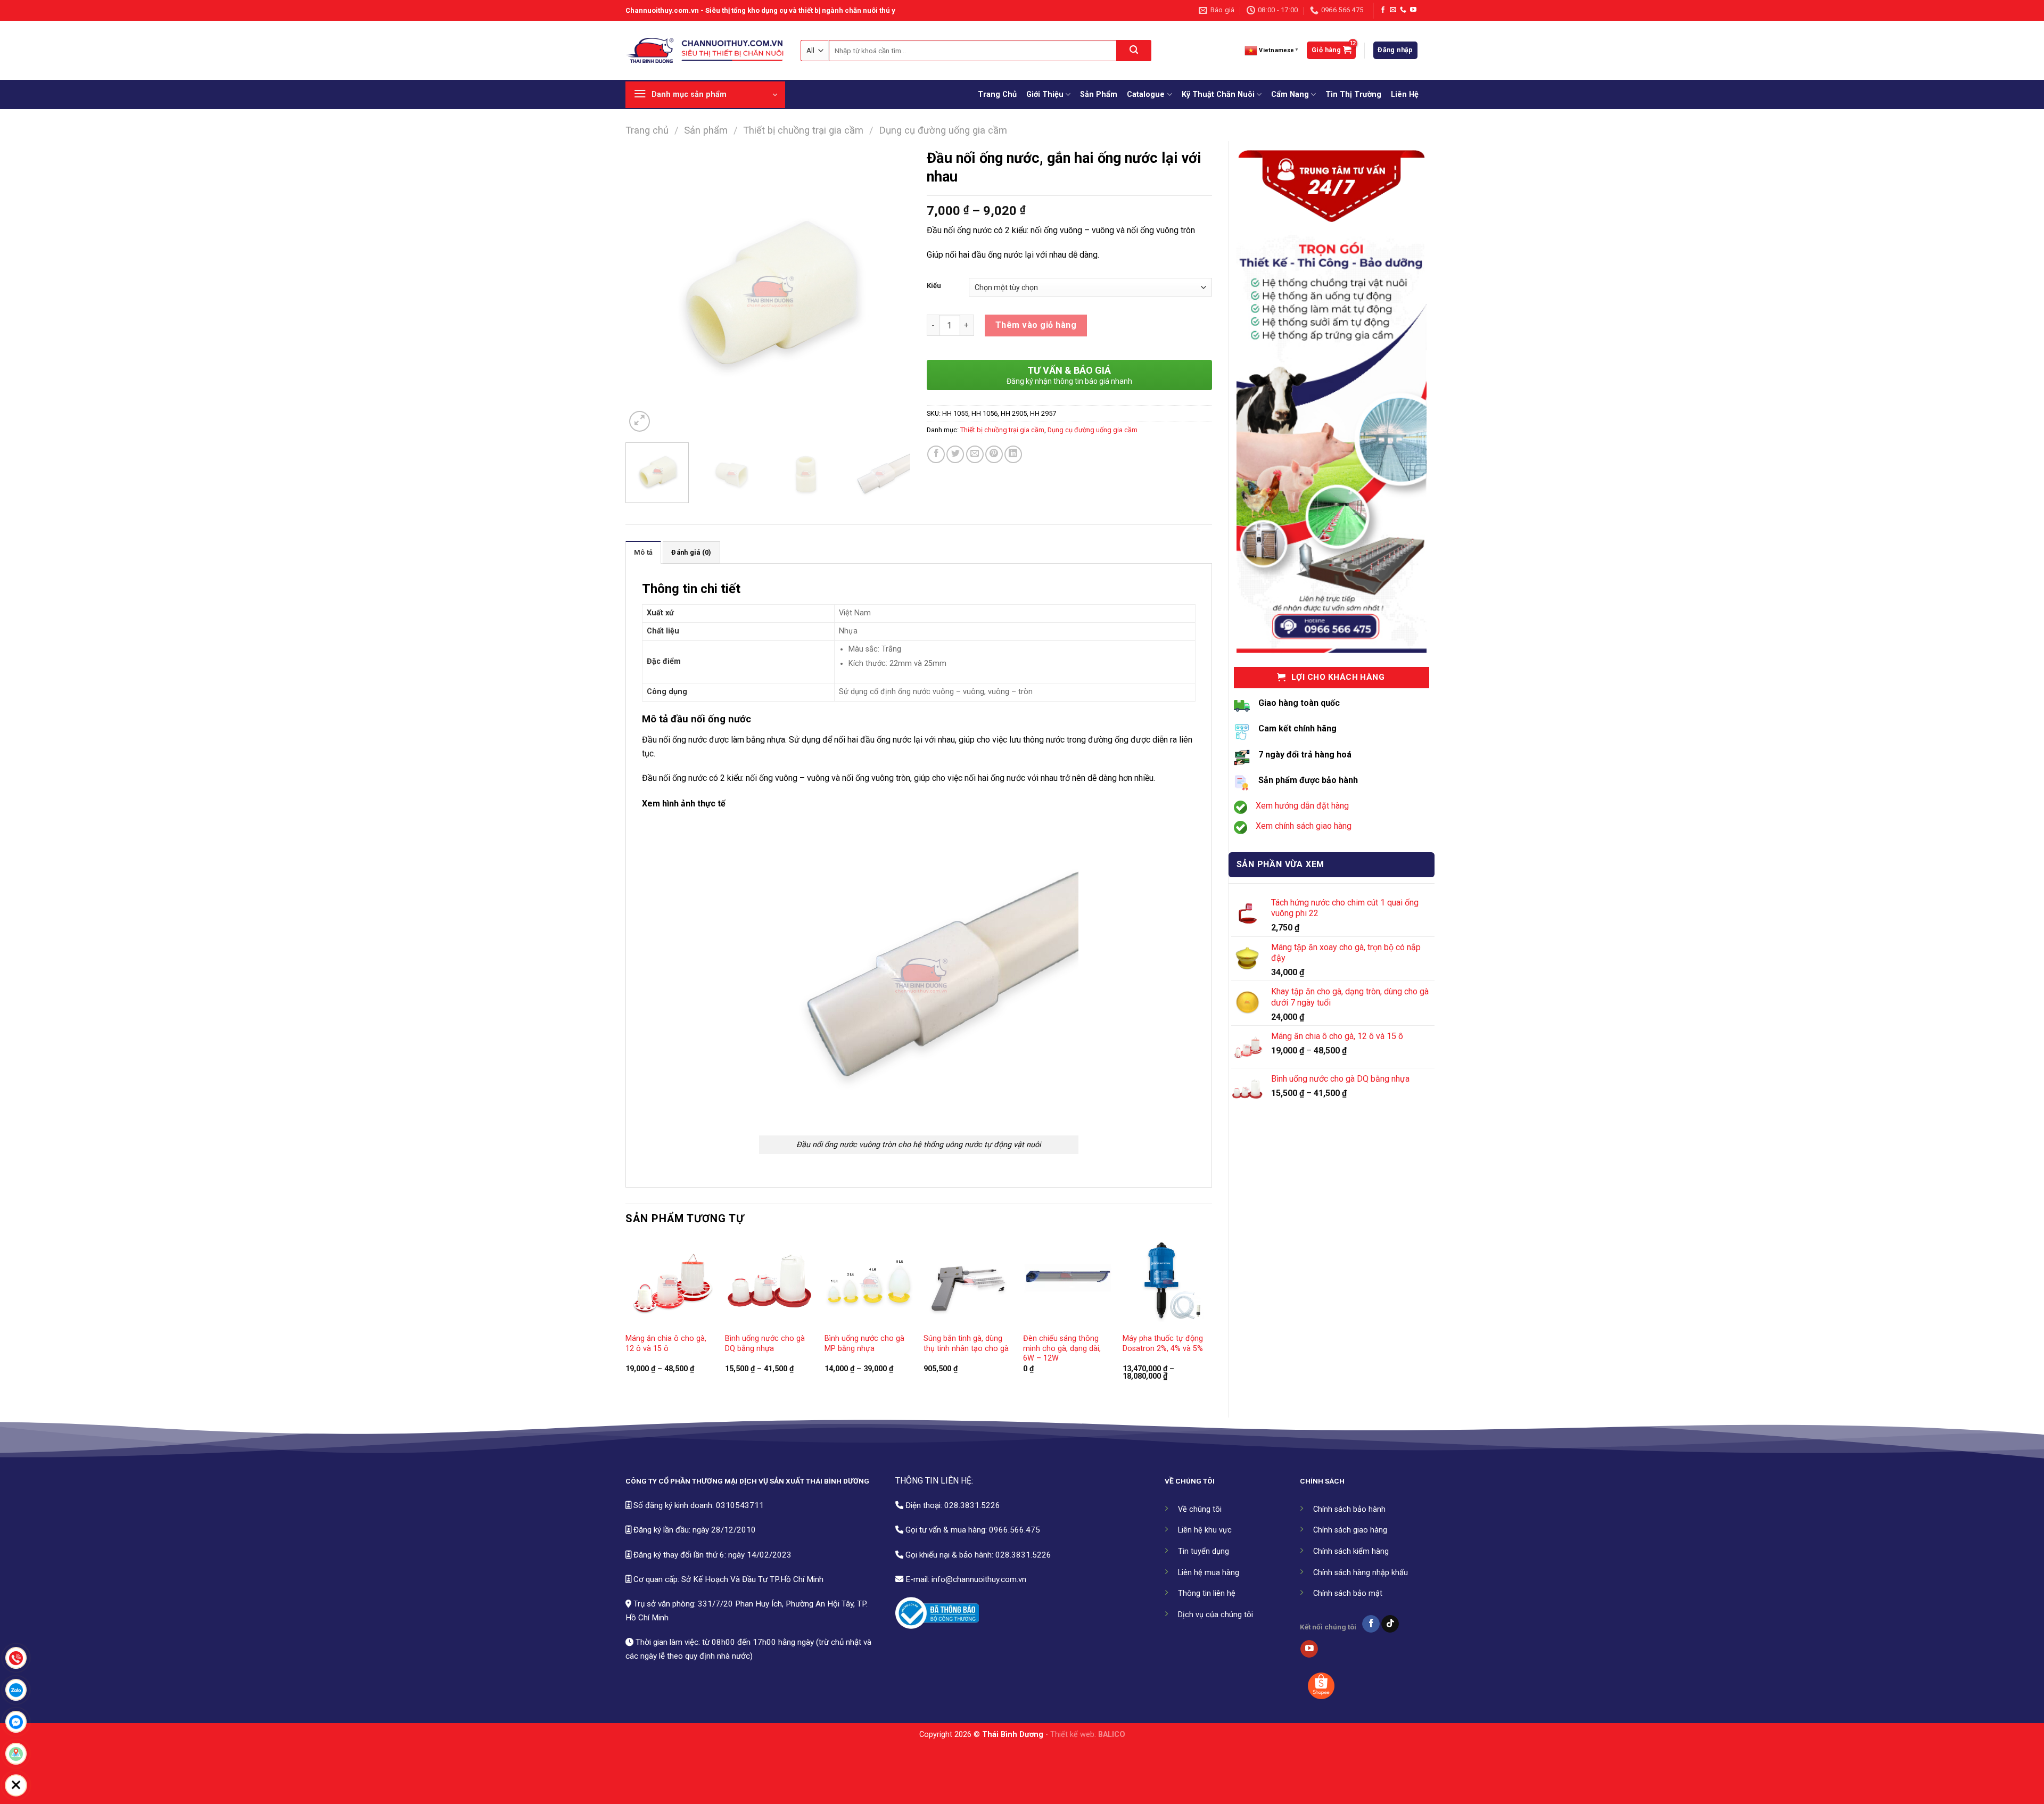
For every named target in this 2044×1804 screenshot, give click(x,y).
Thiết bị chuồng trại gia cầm (803, 130)
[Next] (892, 291)
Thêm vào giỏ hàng (1036, 325)
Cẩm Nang (1290, 94)
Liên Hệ (1405, 94)
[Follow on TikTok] (1390, 1624)
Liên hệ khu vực (1205, 1530)
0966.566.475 (1015, 1530)
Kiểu (934, 286)
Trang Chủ (997, 94)
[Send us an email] (1393, 10)
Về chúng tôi (1200, 1509)
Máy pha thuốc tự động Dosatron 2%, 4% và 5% (1163, 1344)
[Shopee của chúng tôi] (1321, 1686)
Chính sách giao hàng (1350, 1530)
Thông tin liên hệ (1207, 1593)
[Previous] (645, 291)
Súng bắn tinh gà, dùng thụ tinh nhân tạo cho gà (966, 1344)
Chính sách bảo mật (1348, 1593)
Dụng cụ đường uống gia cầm (943, 130)
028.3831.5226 (972, 1505)
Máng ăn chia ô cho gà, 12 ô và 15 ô (666, 1344)
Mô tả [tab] (643, 552)
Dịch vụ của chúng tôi (1215, 1615)
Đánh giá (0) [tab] (691, 552)
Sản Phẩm (1099, 94)
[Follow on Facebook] (1383, 10)
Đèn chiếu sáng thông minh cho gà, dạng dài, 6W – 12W (1062, 1348)
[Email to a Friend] (975, 454)
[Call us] (1403, 10)
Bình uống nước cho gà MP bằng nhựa (864, 1344)
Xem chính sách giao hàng (1304, 826)
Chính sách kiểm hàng (1351, 1551)
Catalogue (1146, 94)
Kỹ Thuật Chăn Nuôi (1218, 94)
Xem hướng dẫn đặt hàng (1302, 806)
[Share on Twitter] (955, 454)
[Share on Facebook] (936, 454)
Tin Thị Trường (1353, 94)
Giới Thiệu (1045, 94)
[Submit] (1134, 51)
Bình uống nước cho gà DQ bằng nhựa (765, 1344)
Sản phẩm (706, 130)
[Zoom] (640, 421)
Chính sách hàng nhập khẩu (1361, 1573)
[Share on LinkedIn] (1013, 454)
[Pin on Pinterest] (994, 454)
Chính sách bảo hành (1349, 1509)
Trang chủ (647, 130)
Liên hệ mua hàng (1209, 1573)
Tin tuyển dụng (1204, 1551)
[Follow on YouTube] (1413, 10)
